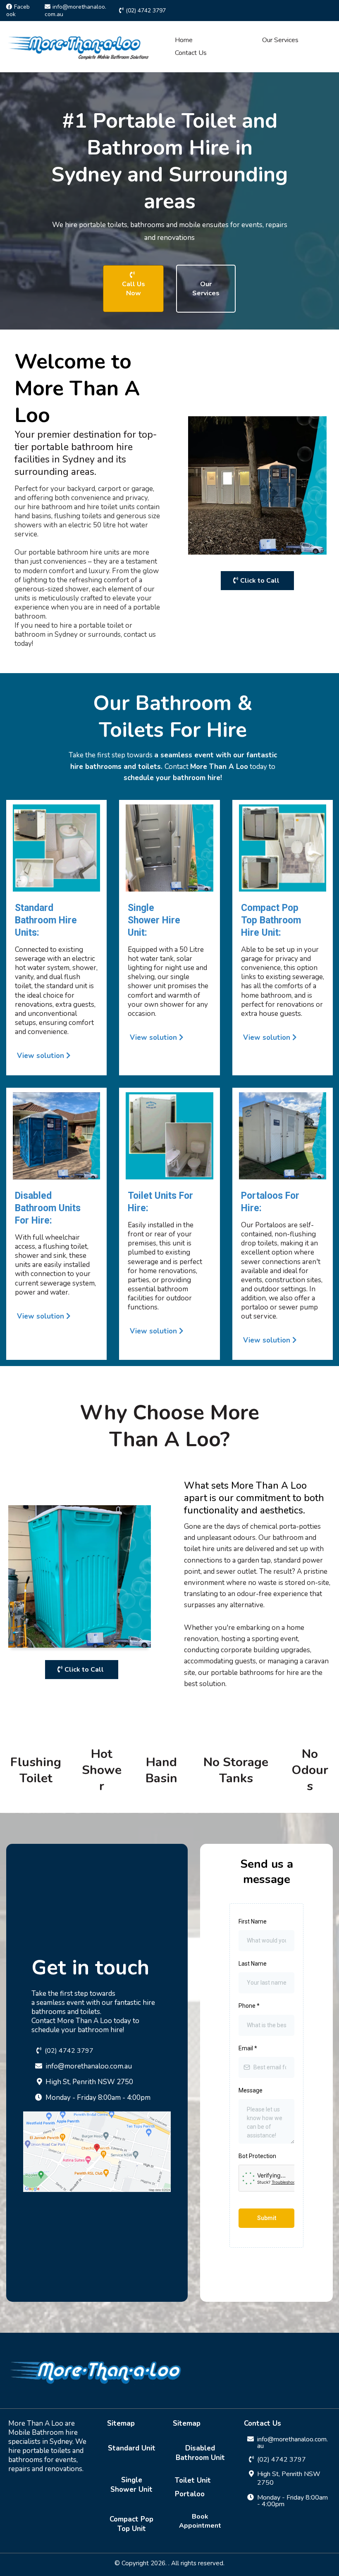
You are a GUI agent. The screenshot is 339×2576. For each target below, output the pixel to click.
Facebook (18, 11)
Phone (249, 2006)
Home (184, 40)
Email (248, 2048)
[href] (97, 2169)
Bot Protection (257, 2156)
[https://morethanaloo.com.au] (79, 46)
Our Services (280, 40)
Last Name (253, 1964)
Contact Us (191, 53)
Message (251, 2090)
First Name (253, 1921)
